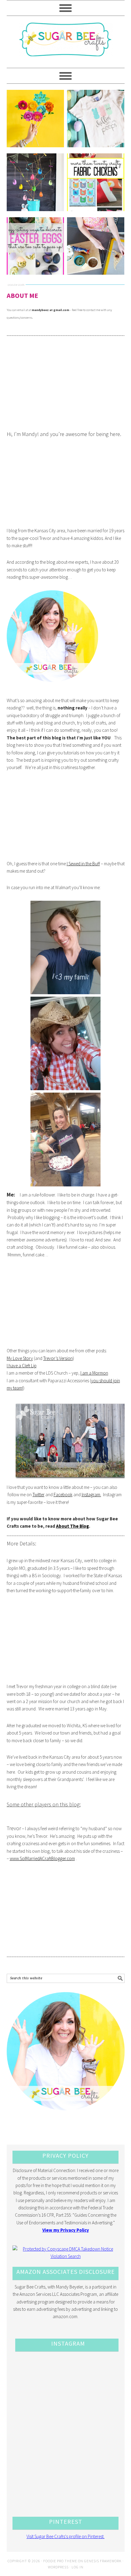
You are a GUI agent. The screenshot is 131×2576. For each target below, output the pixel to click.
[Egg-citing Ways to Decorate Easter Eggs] (35, 246)
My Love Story (20, 1358)
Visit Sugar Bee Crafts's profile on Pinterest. (65, 2536)
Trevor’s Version (58, 1358)
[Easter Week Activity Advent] (35, 182)
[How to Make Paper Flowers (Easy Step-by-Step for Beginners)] (35, 119)
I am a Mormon (94, 1373)
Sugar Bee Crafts (66, 45)
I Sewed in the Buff (83, 864)
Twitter (39, 1495)
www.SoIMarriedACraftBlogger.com (42, 1858)
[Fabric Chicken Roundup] (96, 182)
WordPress (58, 2567)
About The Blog (73, 1526)
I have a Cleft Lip (22, 1366)
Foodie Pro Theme (60, 2561)
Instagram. (91, 1495)
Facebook (63, 1495)
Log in (78, 2567)
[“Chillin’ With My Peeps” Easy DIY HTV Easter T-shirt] (96, 119)
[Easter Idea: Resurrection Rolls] (96, 246)
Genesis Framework (103, 2561)
